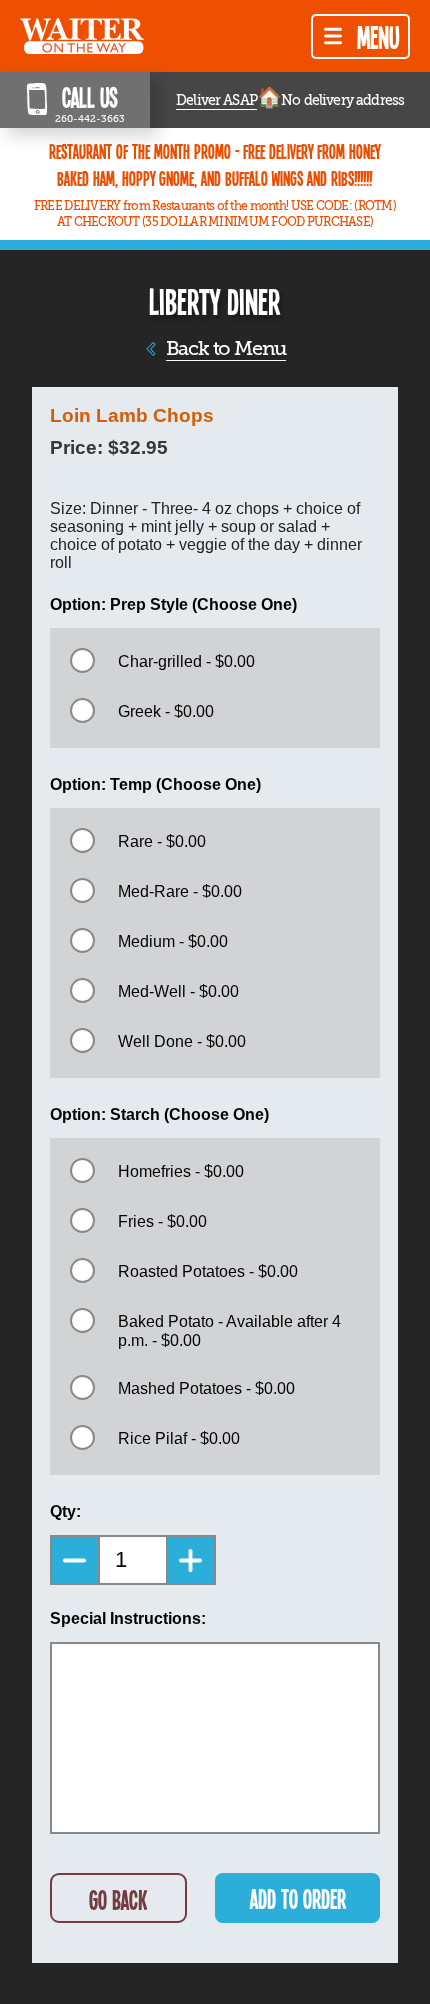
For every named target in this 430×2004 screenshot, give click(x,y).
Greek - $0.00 (166, 711)
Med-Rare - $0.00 (180, 891)
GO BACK (118, 1899)
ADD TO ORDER (298, 1898)
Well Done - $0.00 (182, 1041)
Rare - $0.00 (162, 841)
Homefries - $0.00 (181, 1171)
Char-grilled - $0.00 (186, 661)
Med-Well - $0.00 (178, 991)
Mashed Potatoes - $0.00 (206, 1388)
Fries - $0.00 (162, 1221)
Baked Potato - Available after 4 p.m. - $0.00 (229, 1331)
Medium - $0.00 (173, 941)
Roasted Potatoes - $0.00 (208, 1271)
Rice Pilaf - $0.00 (179, 1438)
